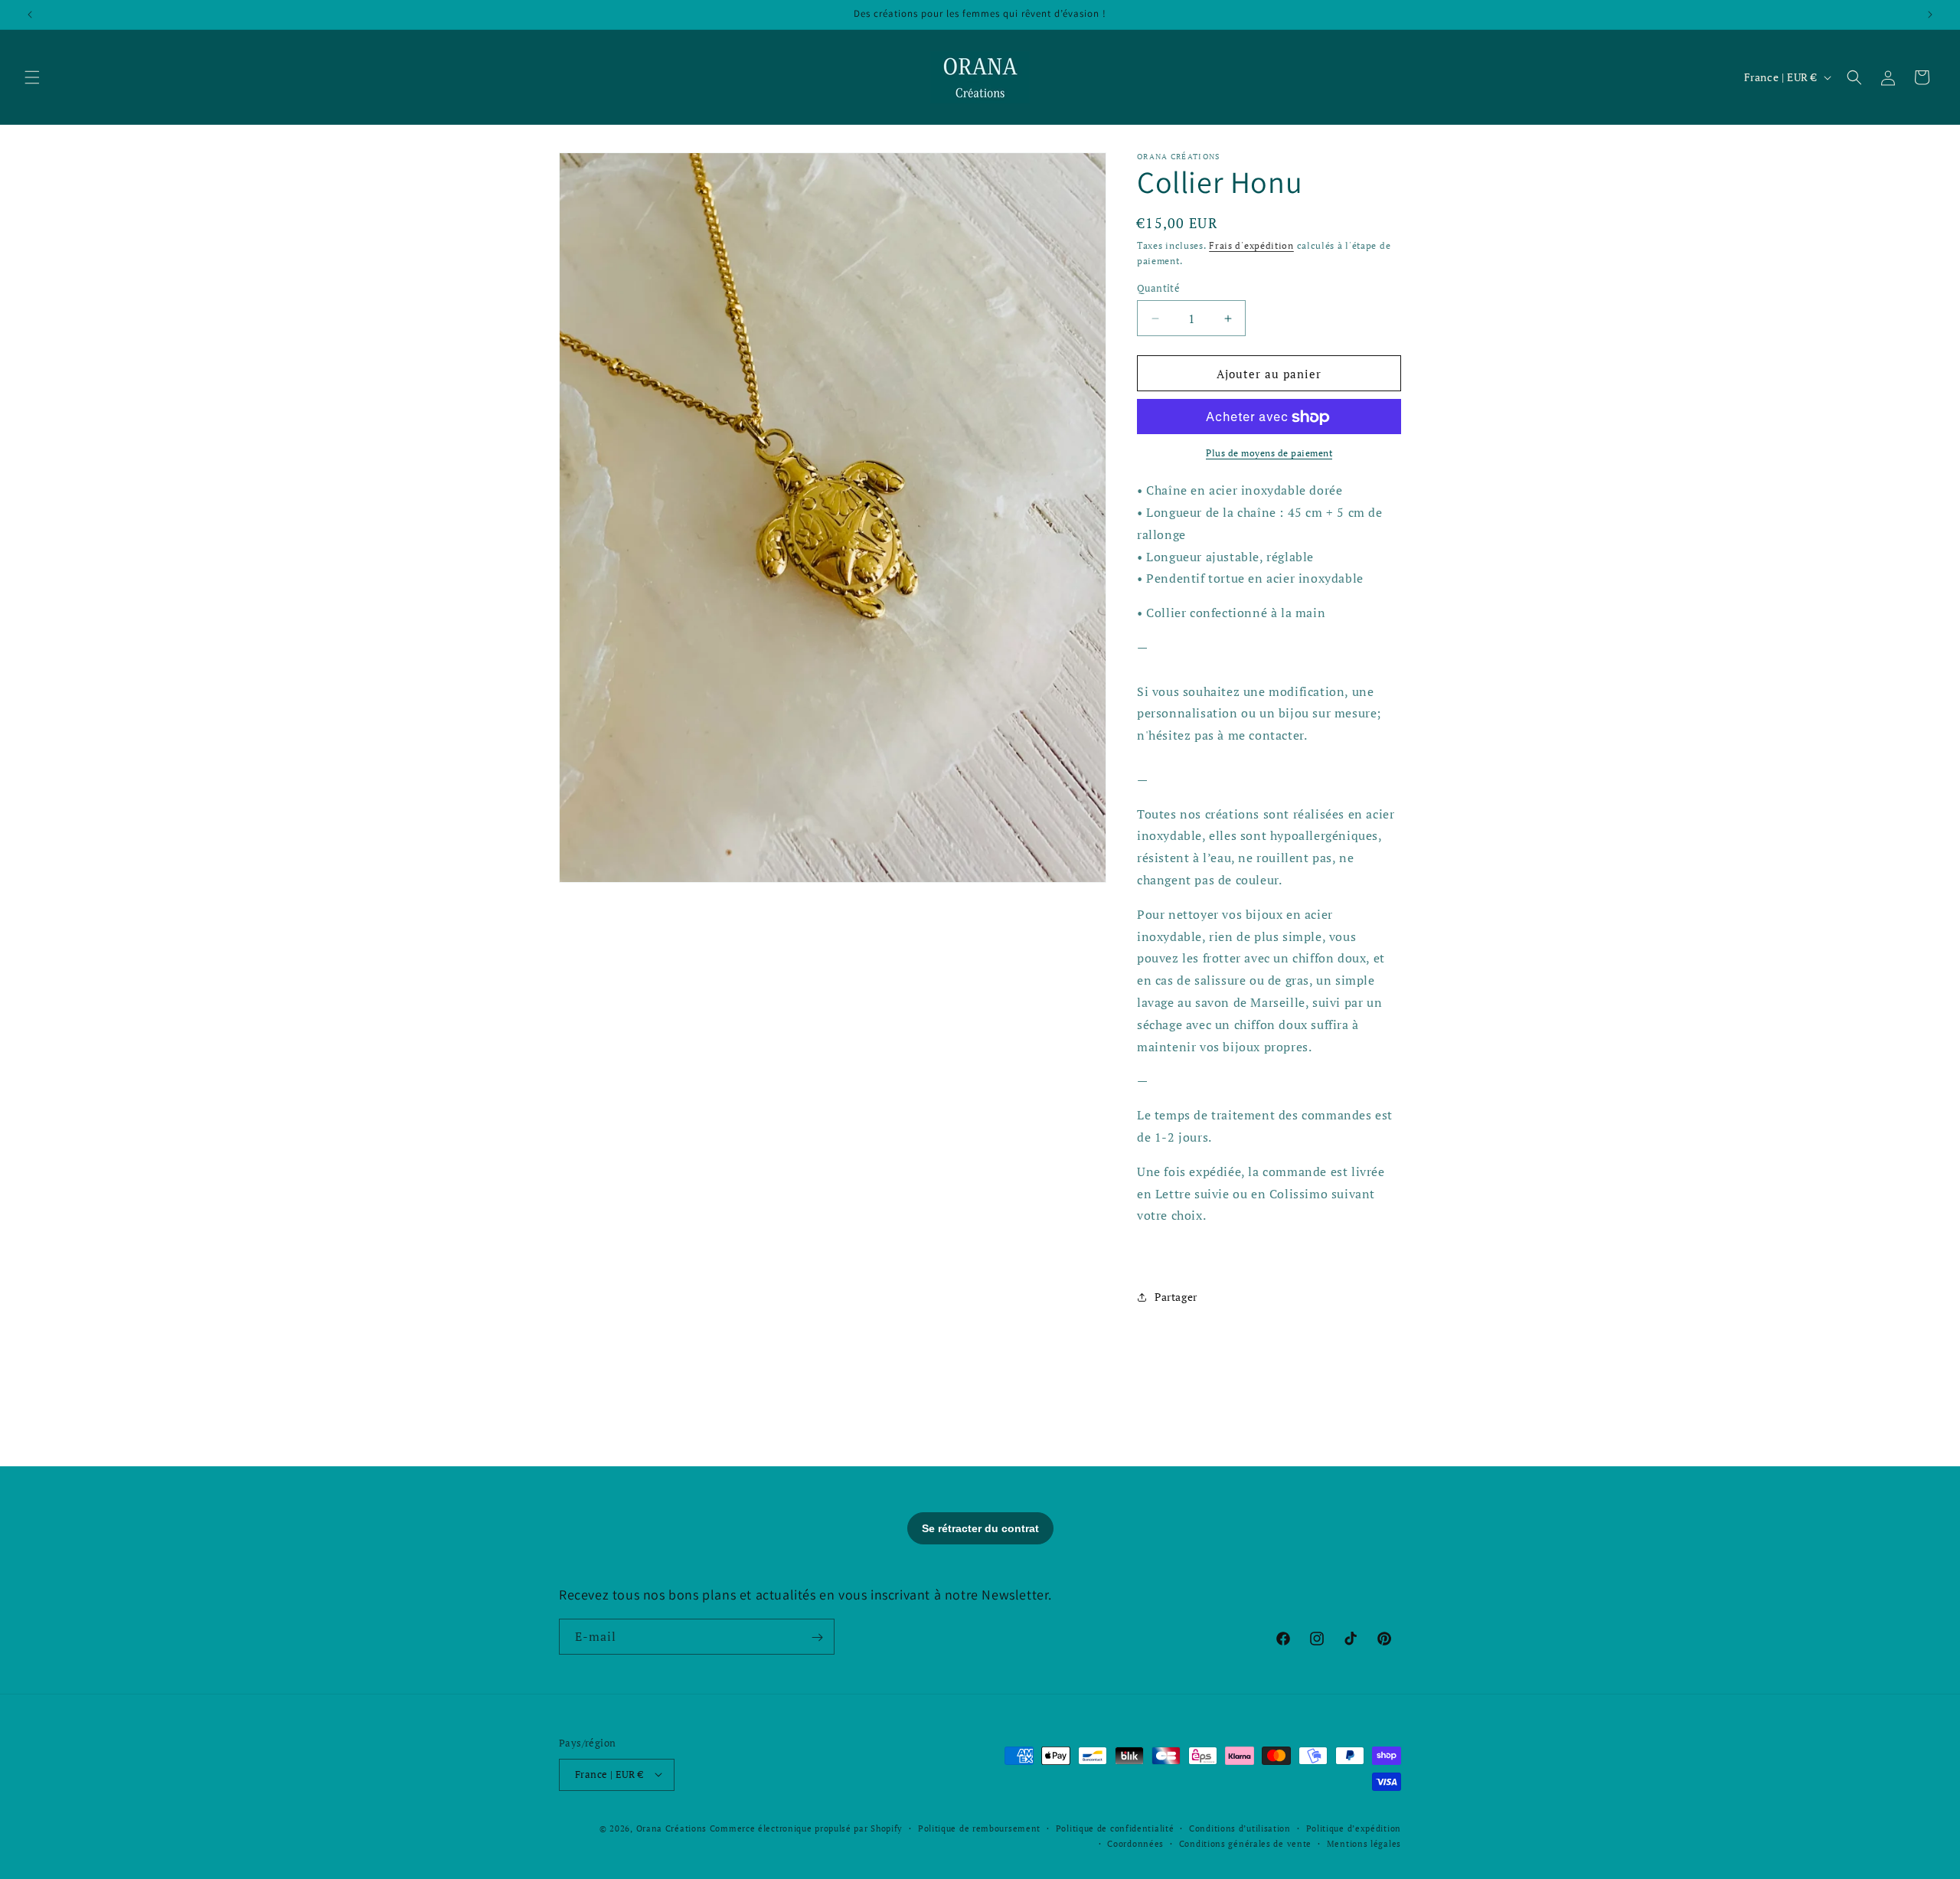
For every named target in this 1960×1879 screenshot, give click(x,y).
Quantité (1158, 288)
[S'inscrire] (817, 1637)
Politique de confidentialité (1115, 1828)
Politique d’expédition (1354, 1828)
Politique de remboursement (979, 1828)
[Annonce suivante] (1930, 15)
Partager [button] (1176, 1297)
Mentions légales (1364, 1843)
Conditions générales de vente (1245, 1843)
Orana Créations (672, 1828)
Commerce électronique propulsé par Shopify (806, 1828)
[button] (32, 77)
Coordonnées (1135, 1843)
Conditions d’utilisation (1240, 1828)
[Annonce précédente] (30, 15)
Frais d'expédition (1251, 245)
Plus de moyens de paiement (1269, 454)
